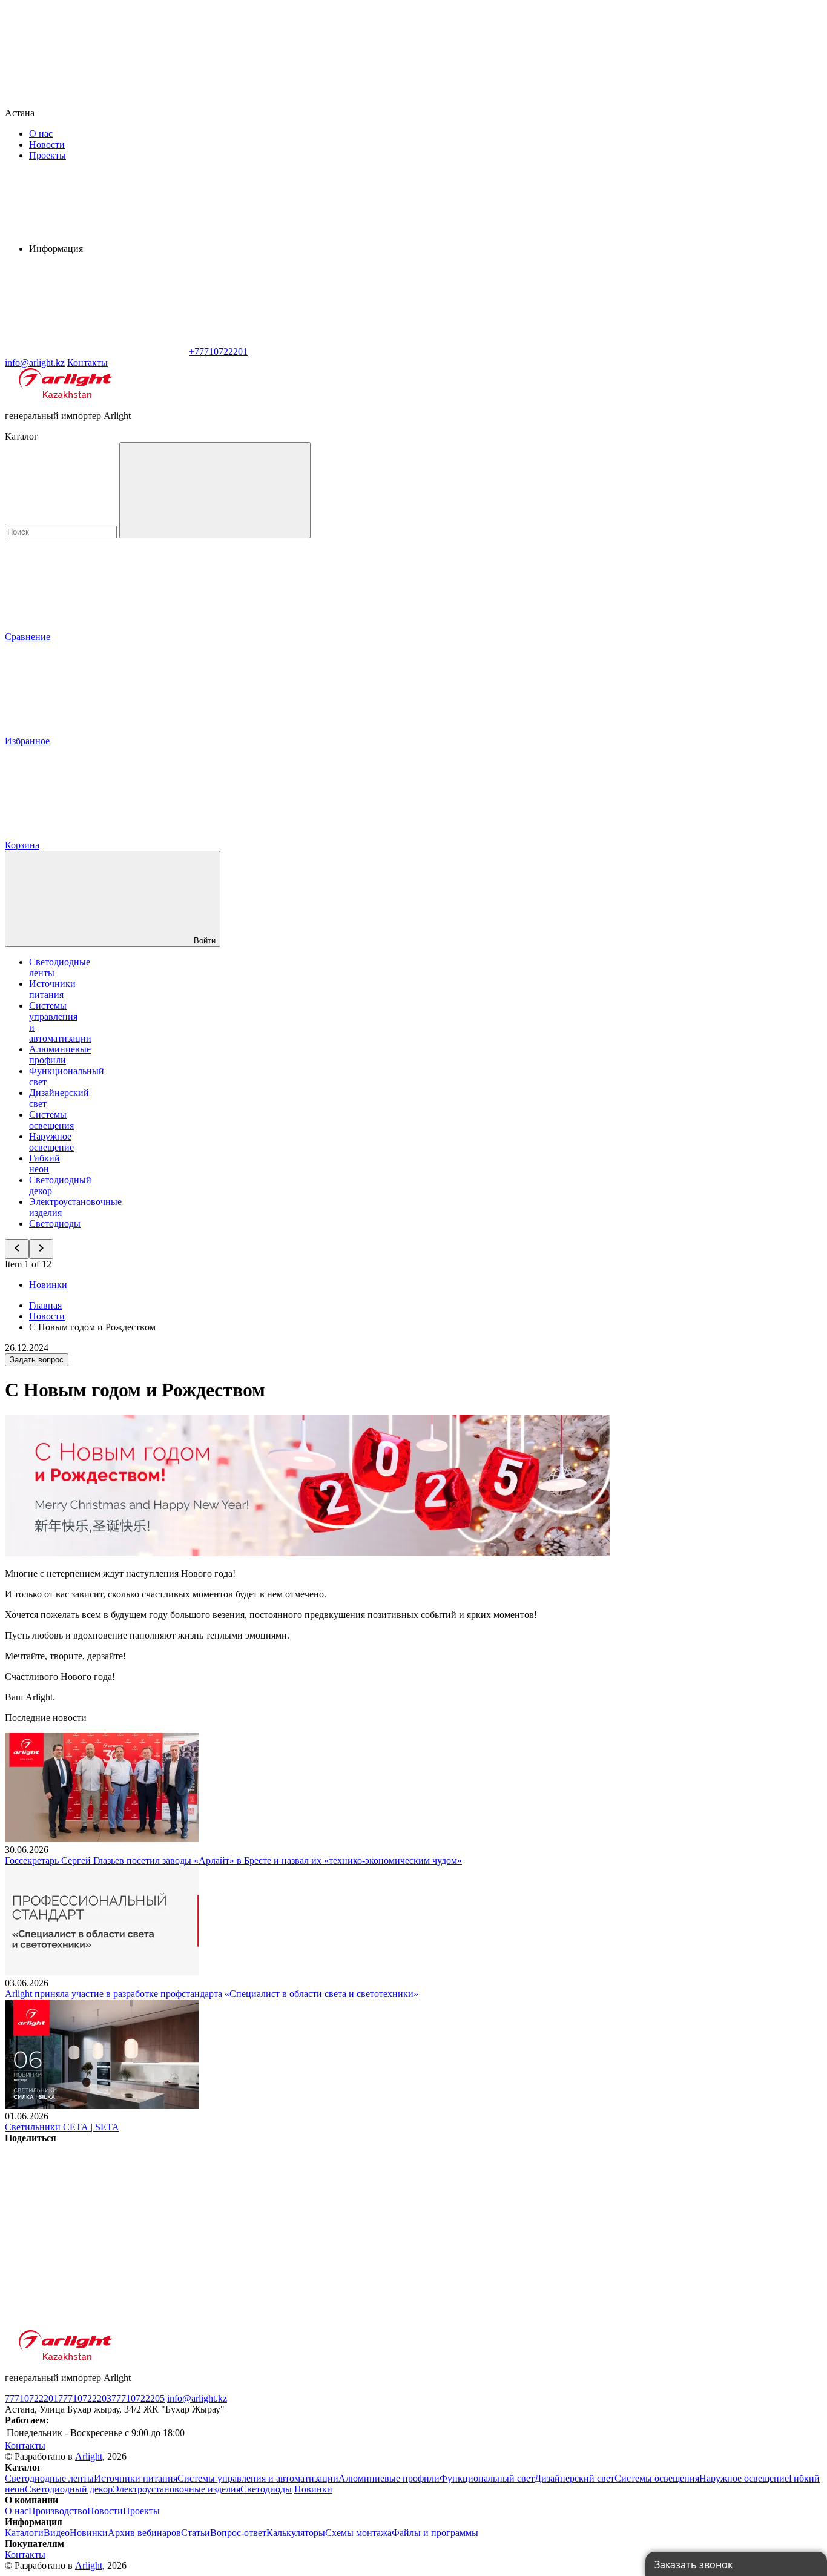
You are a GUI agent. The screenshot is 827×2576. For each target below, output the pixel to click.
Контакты (87, 362)
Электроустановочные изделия (176, 2489)
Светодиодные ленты (49, 2478)
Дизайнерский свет (575, 2478)
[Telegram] (96, 2324)
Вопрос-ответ (238, 2533)
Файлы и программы (435, 2533)
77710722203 (85, 2398)
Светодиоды (55, 1224)
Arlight (89, 2456)
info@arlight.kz (197, 2398)
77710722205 (138, 2398)
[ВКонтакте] (96, 2231)
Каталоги (24, 2533)
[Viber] (464, 2231)
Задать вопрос (37, 1360)
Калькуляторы (296, 2533)
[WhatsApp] (96, 352)
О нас (41, 134)
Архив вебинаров (144, 2533)
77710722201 (31, 2398)
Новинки (48, 1285)
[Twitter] (280, 2231)
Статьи (196, 2533)
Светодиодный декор (69, 2489)
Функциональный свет (487, 2478)
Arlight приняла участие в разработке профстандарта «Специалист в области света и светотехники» (212, 1994)
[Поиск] (215, 490)
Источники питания (52, 989)
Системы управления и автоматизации (258, 2478)
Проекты (48, 155)
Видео (57, 2533)
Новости (47, 144)
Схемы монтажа (358, 2533)
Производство (58, 2511)
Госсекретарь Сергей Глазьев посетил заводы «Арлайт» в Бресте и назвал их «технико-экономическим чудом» (233, 1861)
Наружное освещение (51, 1142)
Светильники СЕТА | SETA (62, 2127)
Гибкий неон (44, 1164)
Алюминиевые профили (60, 1055)
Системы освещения (51, 1120)
